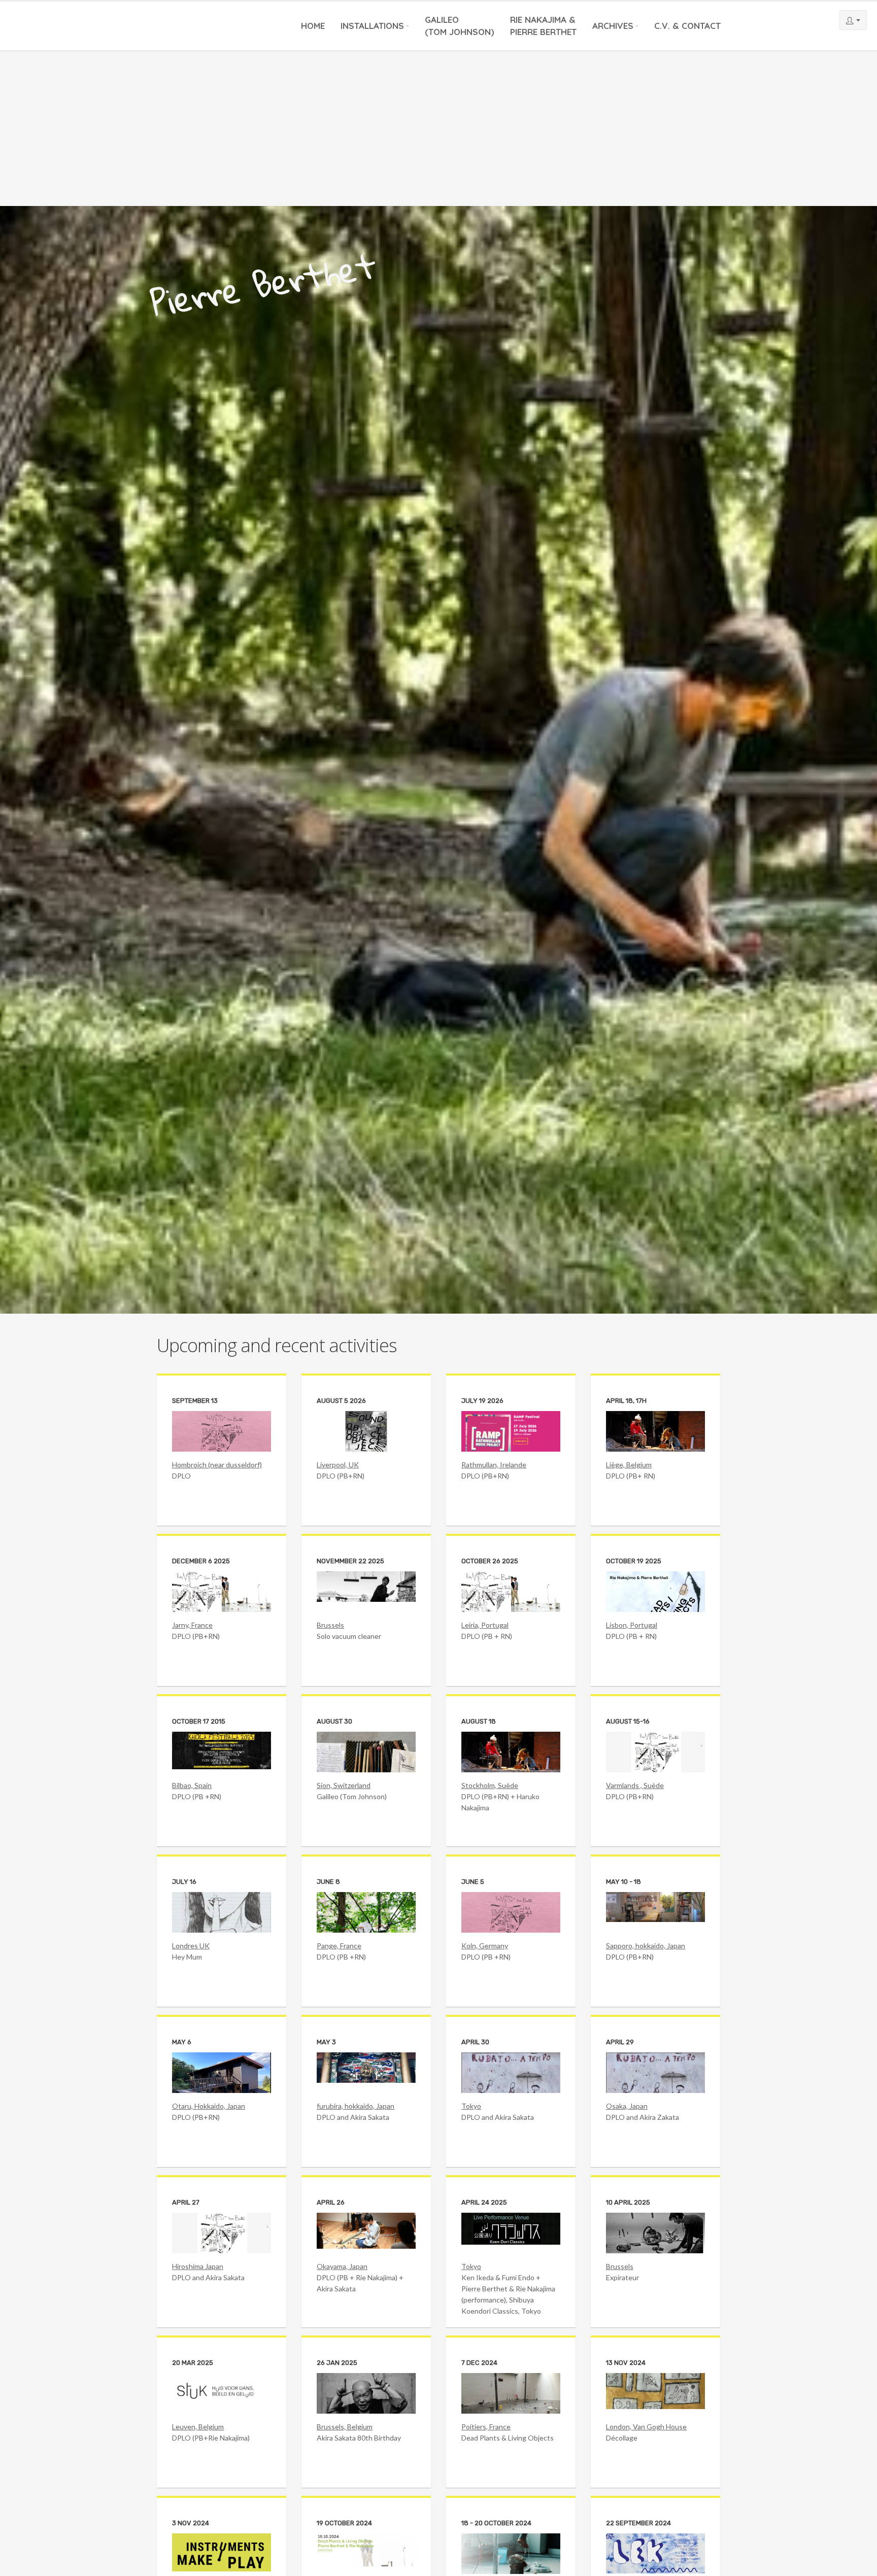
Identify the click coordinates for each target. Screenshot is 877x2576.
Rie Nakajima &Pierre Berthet (543, 26)
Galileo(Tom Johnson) (460, 26)
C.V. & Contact (687, 26)
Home (313, 26)
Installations (372, 26)
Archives (613, 26)
